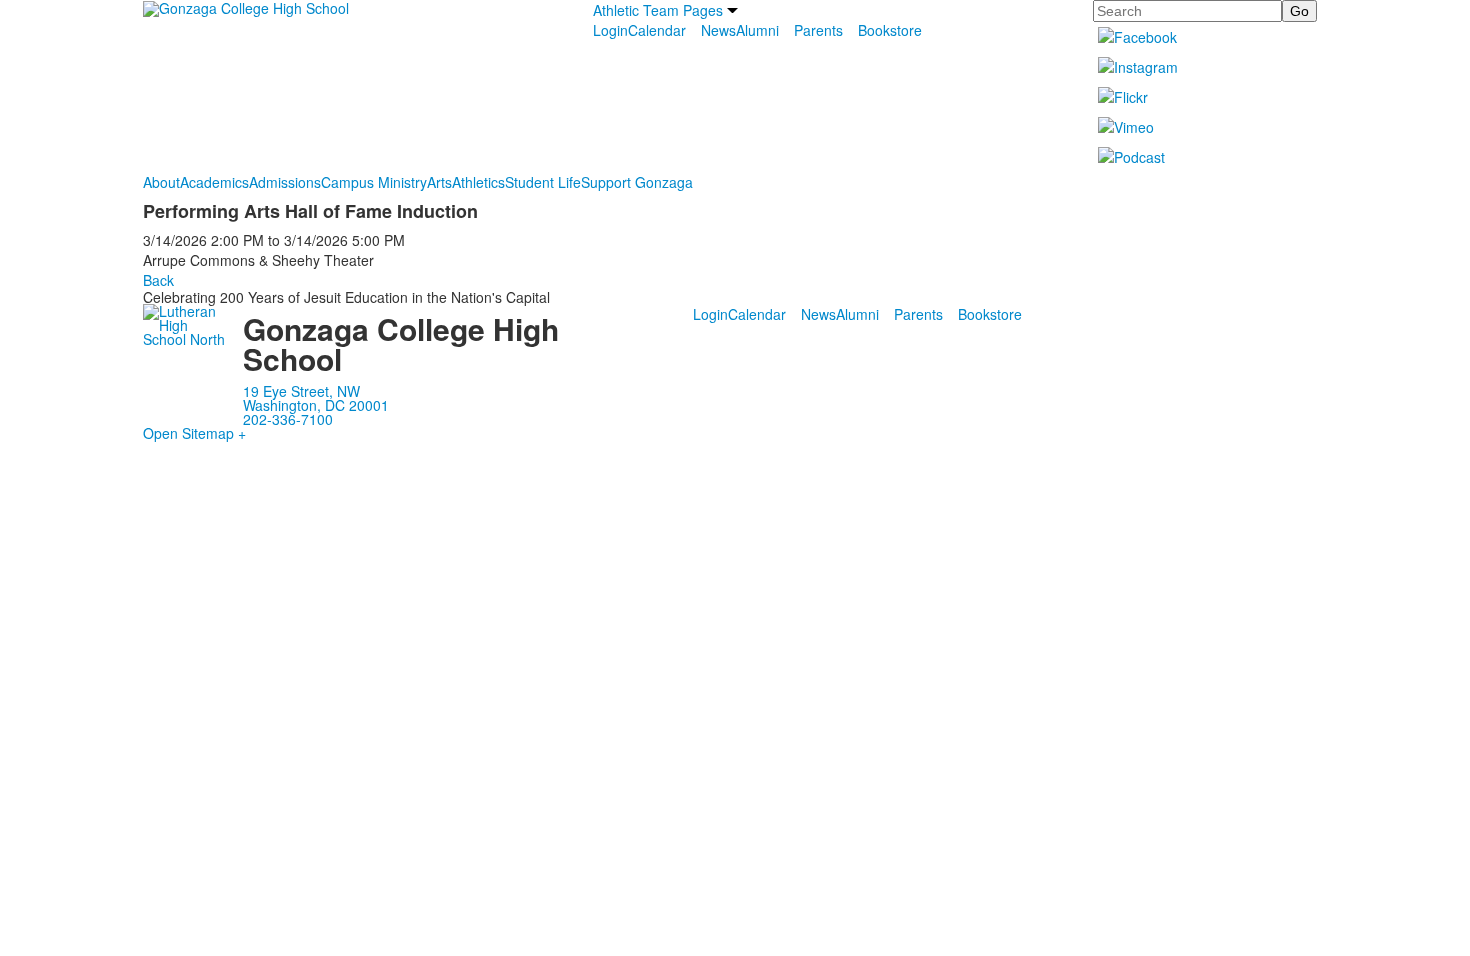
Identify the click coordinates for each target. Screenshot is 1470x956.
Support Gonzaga (637, 182)
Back (158, 280)
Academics (214, 182)
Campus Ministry (374, 182)
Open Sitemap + (194, 433)
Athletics (478, 182)
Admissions (285, 182)
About (161, 182)
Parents (818, 30)
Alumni (757, 30)
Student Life (543, 182)
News (718, 30)
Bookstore (890, 30)
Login (610, 30)
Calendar (657, 30)
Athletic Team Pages (658, 10)
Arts (439, 182)
